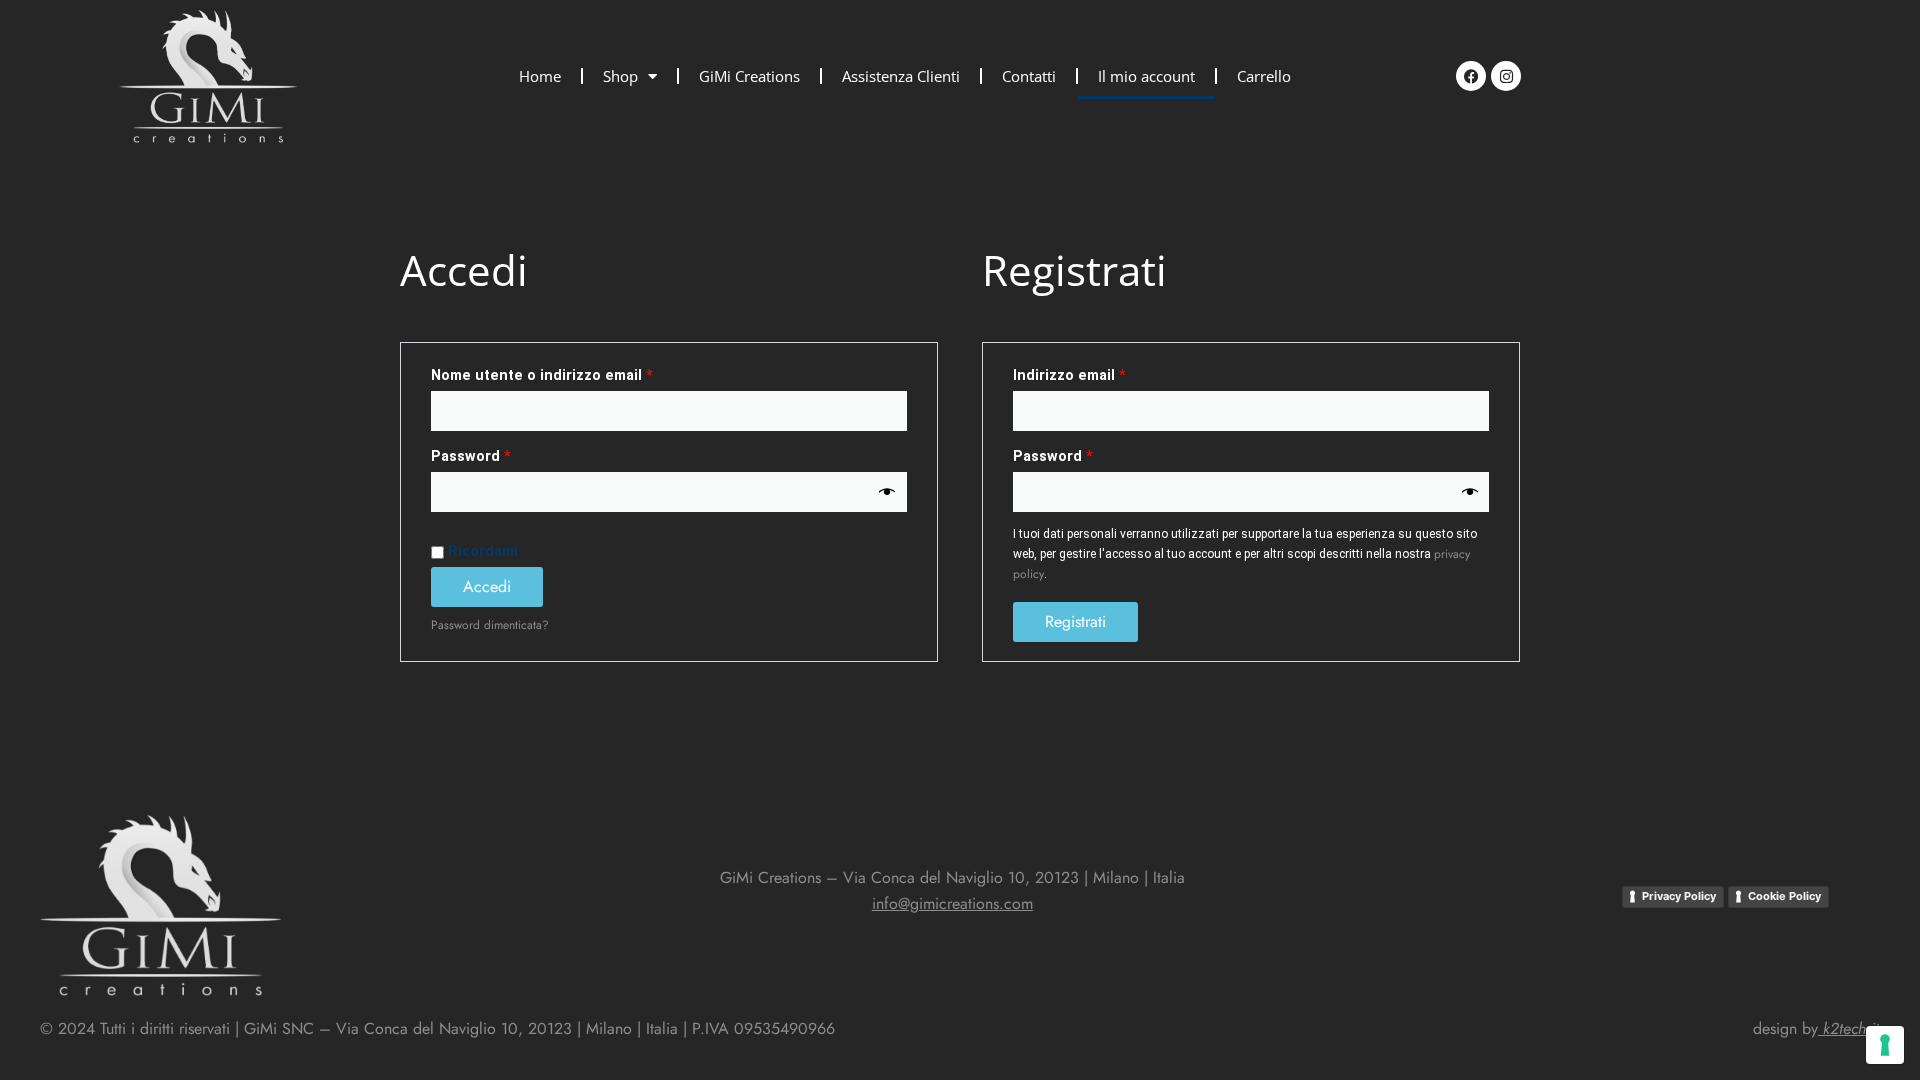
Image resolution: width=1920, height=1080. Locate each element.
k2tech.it (1851, 1028)
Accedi (487, 586)
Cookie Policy (1784, 896)
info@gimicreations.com (952, 903)
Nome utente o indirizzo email (575, 373)
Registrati (1075, 621)
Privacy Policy (1679, 896)
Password (504, 454)
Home (540, 76)
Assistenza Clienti (901, 76)
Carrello (1264, 76)
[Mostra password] (887, 492)
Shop (620, 76)
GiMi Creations (749, 76)
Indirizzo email (1102, 373)
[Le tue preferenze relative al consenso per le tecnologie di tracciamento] (1885, 1045)
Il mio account (1146, 76)
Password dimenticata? (490, 625)
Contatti (1029, 76)
